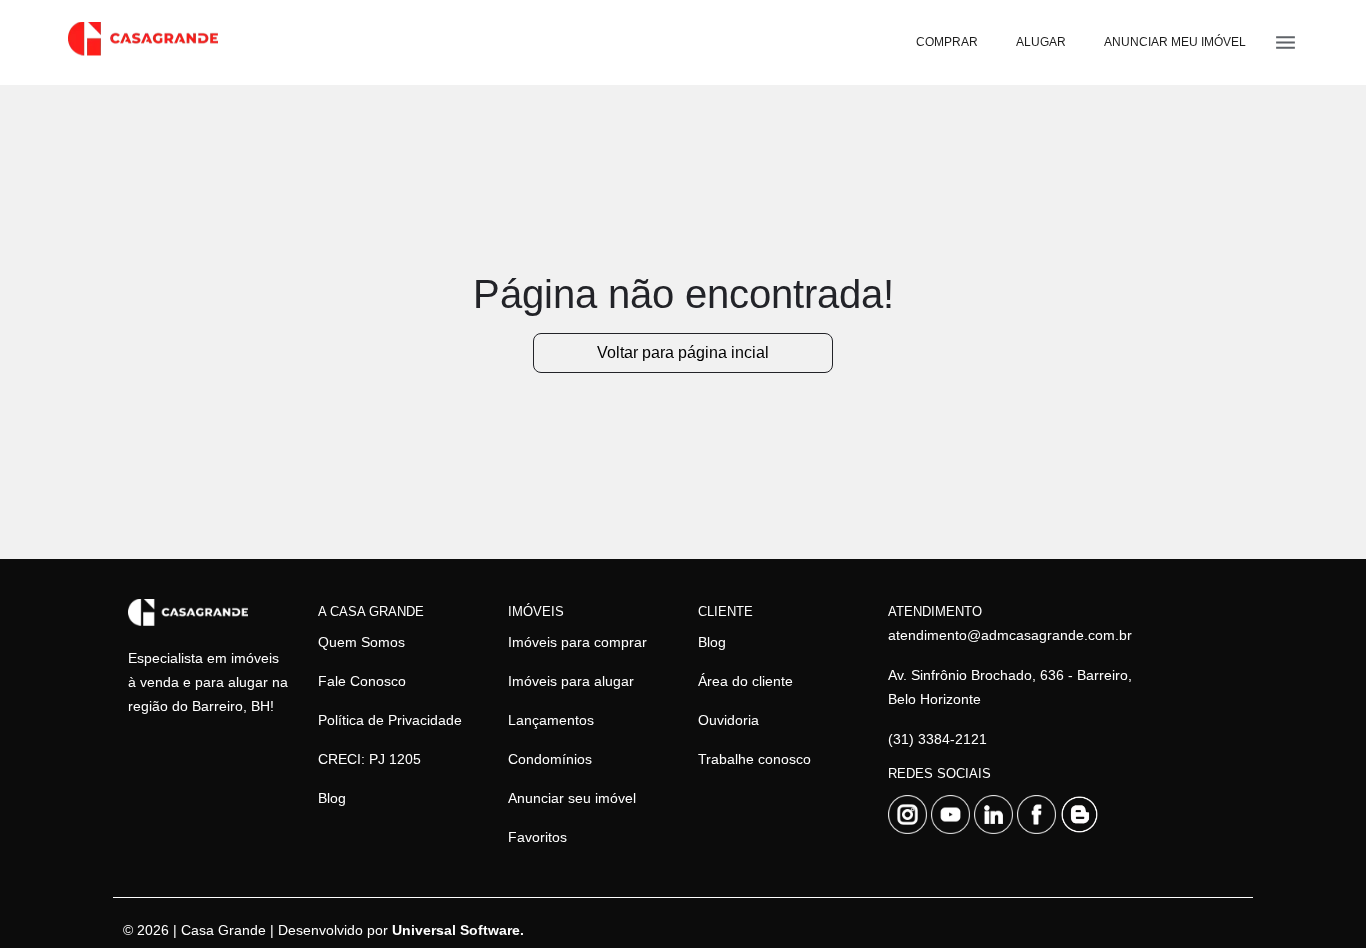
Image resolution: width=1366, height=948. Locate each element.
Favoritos (537, 837)
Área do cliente (745, 681)
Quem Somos (361, 642)
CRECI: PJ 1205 (369, 759)
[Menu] (1285, 42)
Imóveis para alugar (571, 681)
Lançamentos (551, 720)
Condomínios (550, 759)
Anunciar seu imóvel (572, 798)
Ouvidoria (728, 720)
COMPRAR (947, 42)
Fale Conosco (362, 681)
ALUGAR (1041, 42)
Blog (332, 798)
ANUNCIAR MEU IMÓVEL (1175, 42)
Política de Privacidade (390, 720)
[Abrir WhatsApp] (1316, 897)
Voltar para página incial (683, 352)
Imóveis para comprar (577, 642)
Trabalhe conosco (754, 759)
